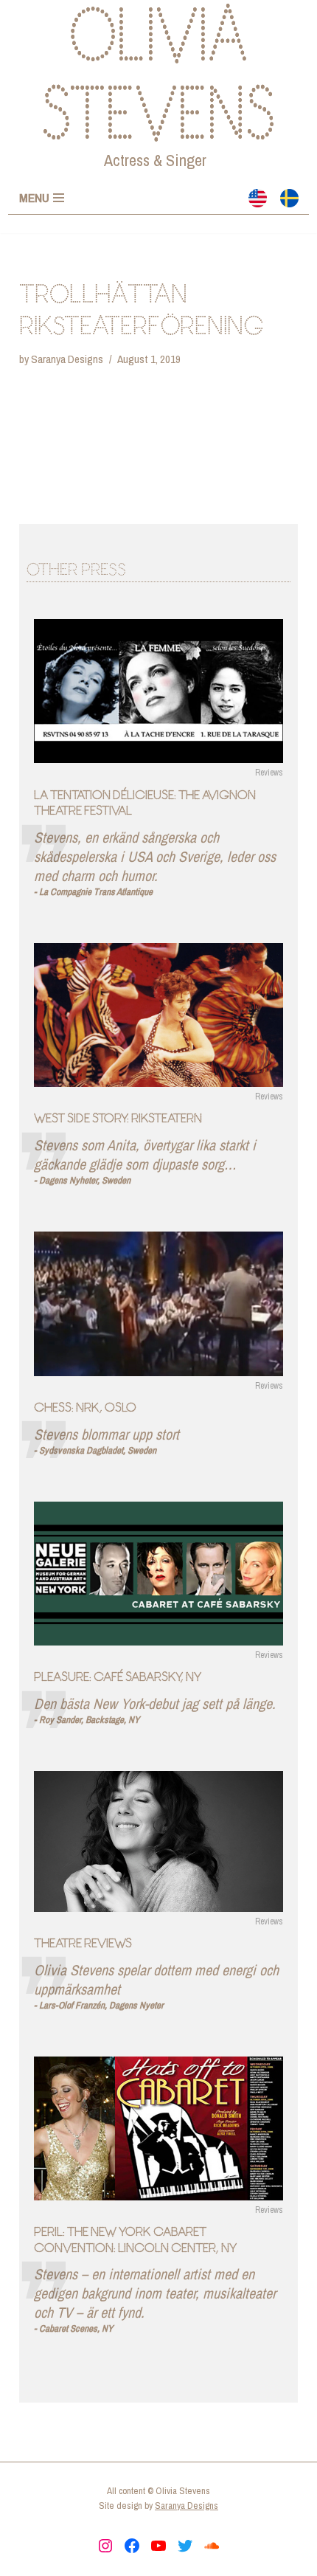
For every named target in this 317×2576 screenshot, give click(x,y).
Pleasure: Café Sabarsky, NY (118, 1677)
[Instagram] (105, 2546)
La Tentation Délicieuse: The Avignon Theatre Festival (145, 803)
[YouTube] (158, 2546)
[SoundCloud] (212, 2546)
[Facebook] (132, 2546)
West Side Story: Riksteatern (118, 1118)
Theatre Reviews (83, 1943)
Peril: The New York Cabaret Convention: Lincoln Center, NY (135, 2240)
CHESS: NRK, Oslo (85, 1407)
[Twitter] (185, 2546)
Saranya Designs (67, 359)
